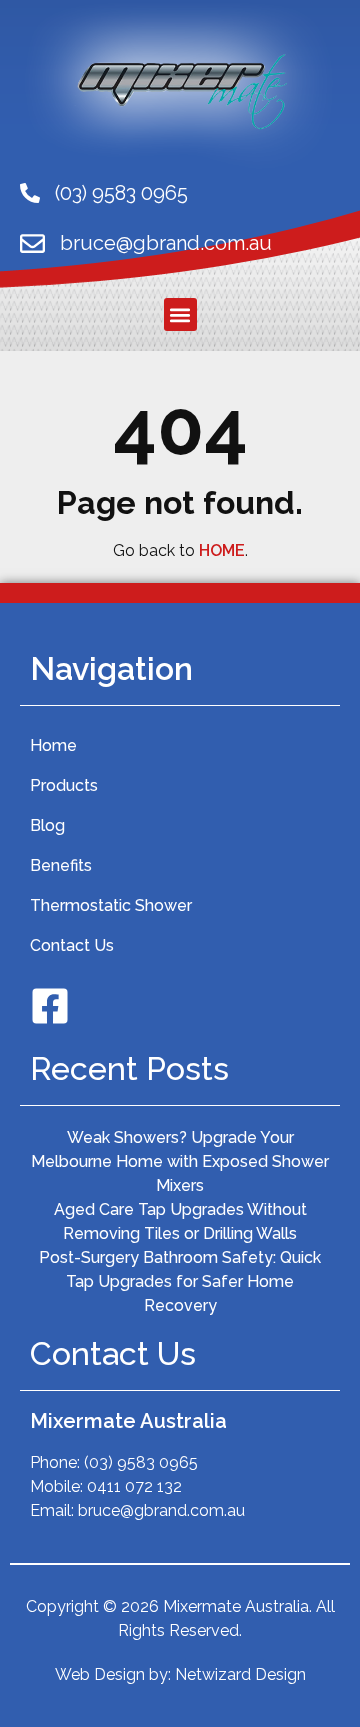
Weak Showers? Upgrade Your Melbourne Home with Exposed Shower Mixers (180, 1161)
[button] (180, 314)
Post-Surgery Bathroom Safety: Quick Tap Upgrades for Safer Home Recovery (180, 1281)
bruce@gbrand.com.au (166, 243)
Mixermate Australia (128, 1421)
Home (53, 745)
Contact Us (72, 945)
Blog (47, 825)
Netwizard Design (240, 1674)
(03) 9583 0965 (121, 193)
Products (64, 785)
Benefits (61, 865)
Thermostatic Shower (111, 905)
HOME (222, 550)
